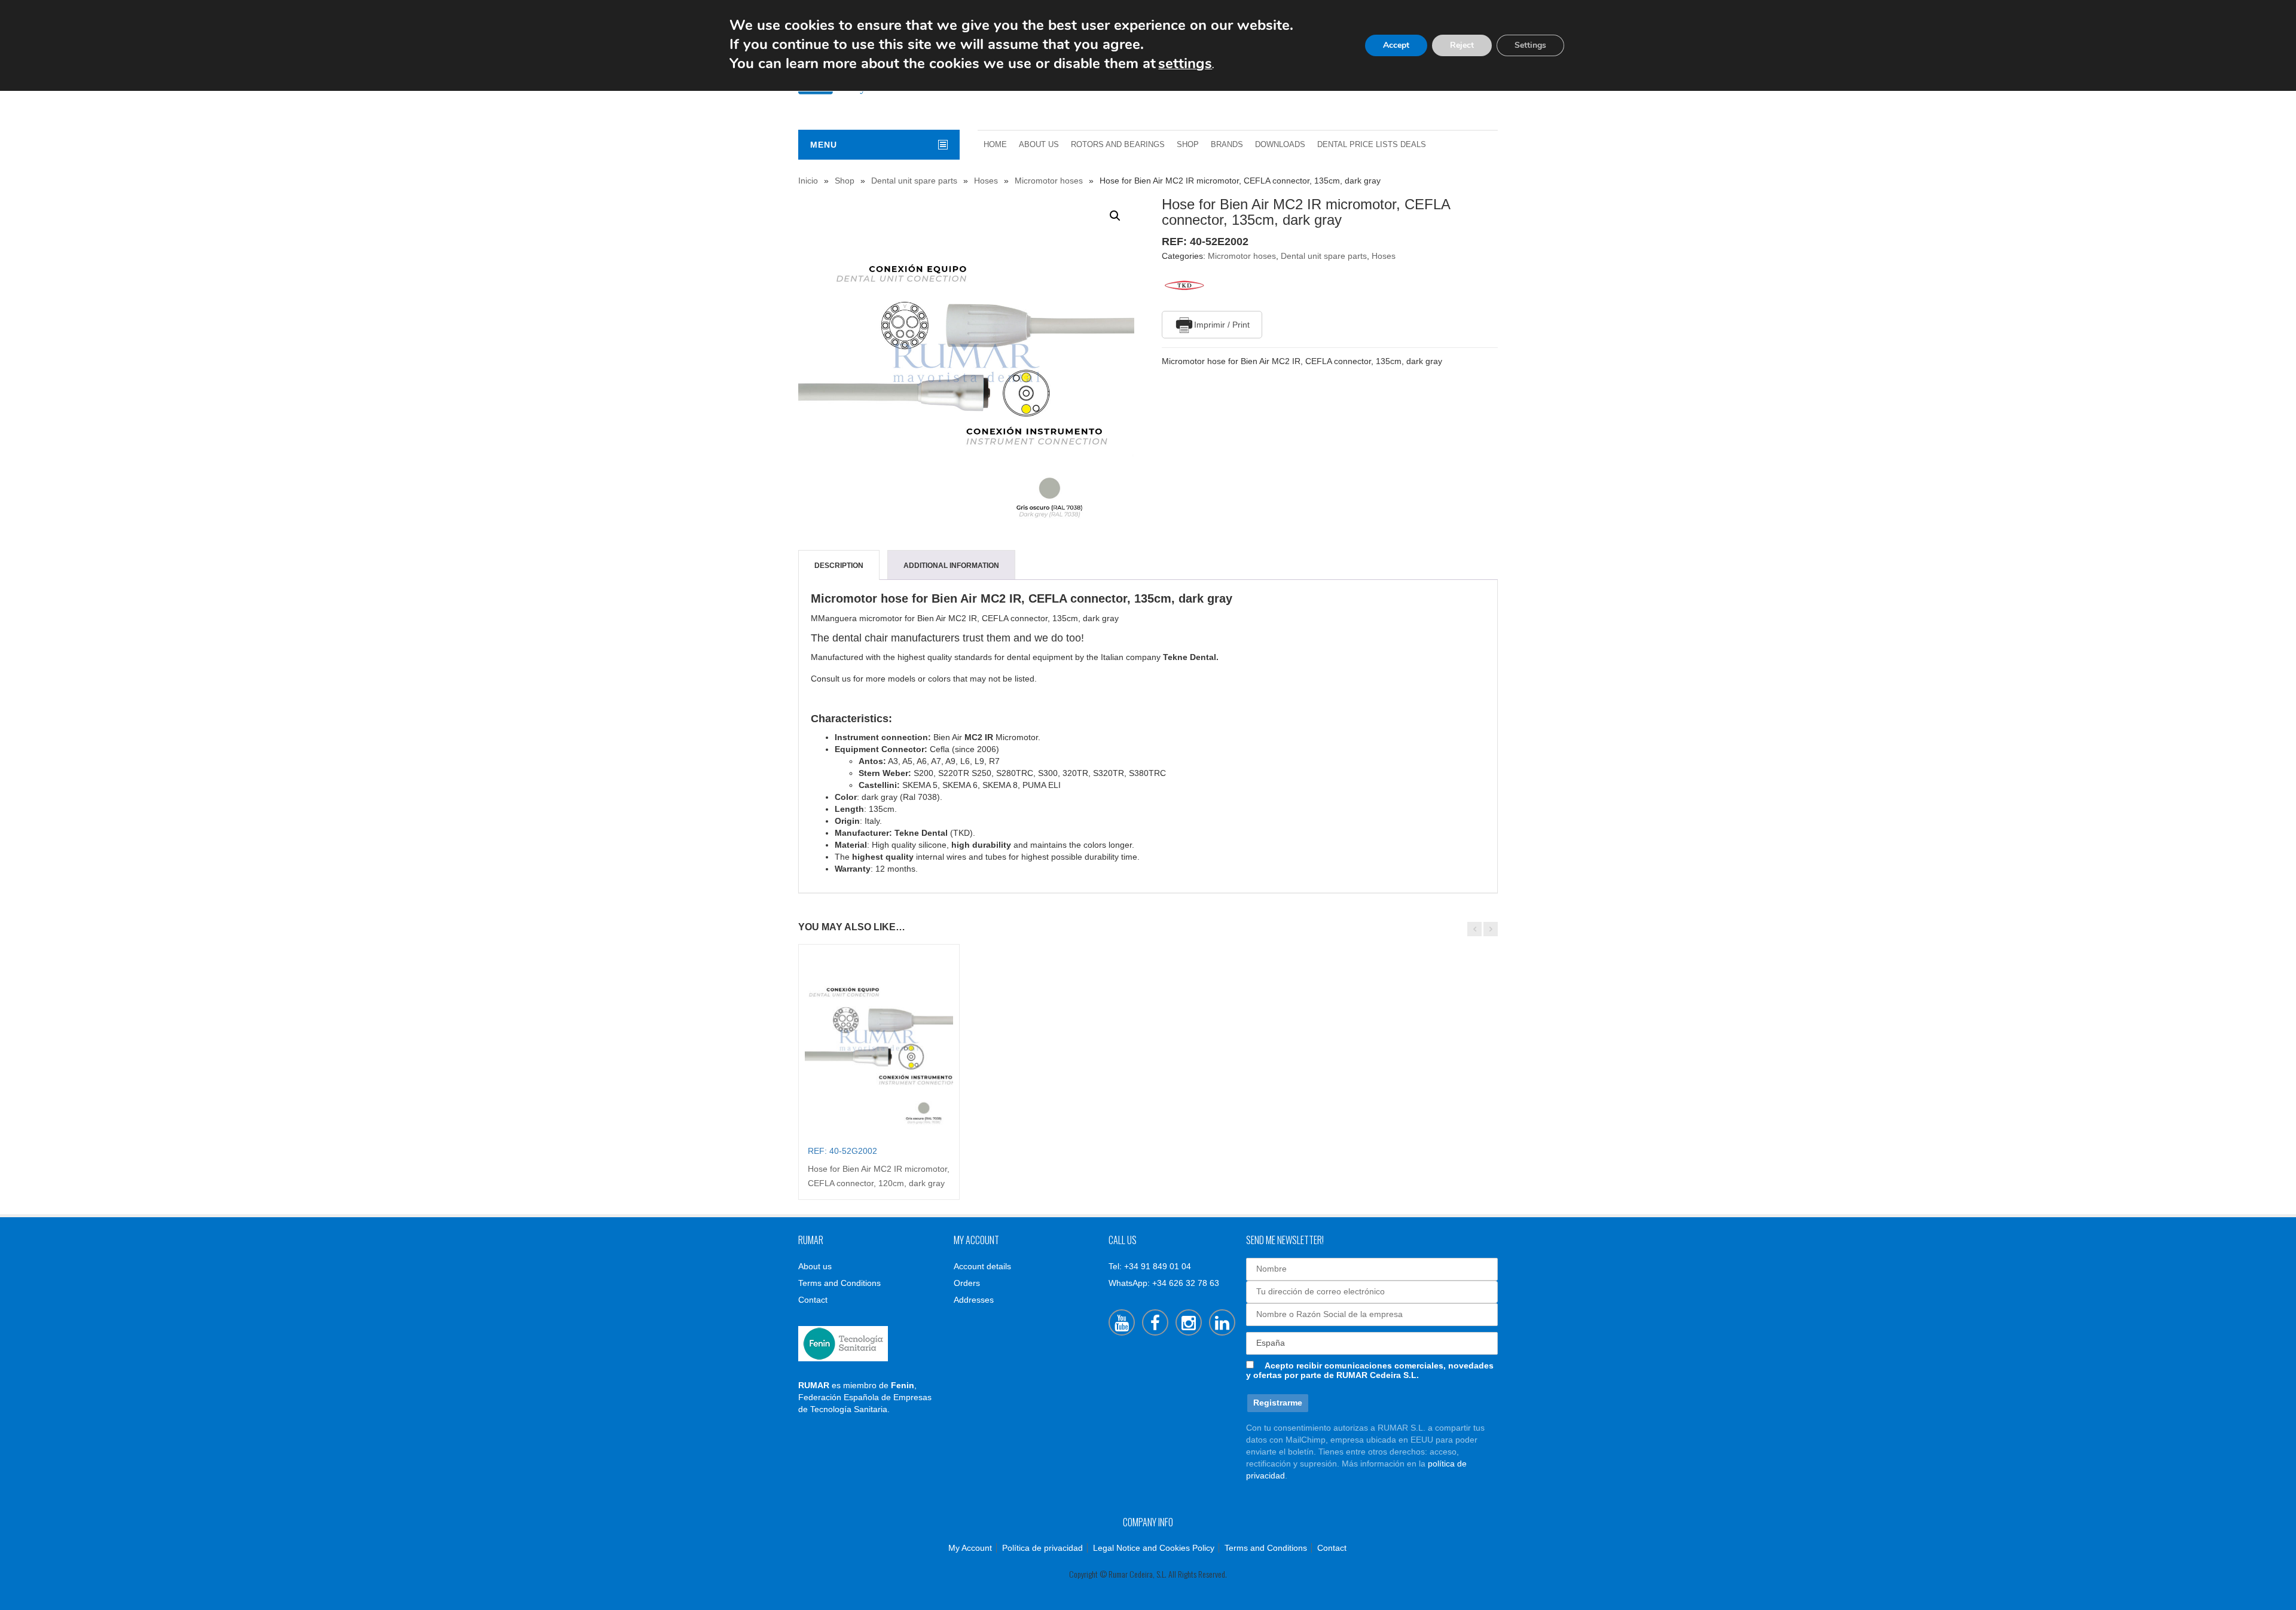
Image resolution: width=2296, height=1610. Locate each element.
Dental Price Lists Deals (1372, 145)
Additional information (951, 566)
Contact (813, 1300)
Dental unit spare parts (914, 181)
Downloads (1280, 145)
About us (1039, 145)
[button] (1115, 216)
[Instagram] (1189, 1322)
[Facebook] (1155, 1322)
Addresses (974, 1300)
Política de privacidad (1042, 1548)
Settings (1530, 45)
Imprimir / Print (1222, 325)
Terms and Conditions (839, 1283)
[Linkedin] (1222, 1322)
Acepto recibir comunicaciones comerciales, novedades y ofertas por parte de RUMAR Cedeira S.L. (1370, 1370)
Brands (1227, 145)
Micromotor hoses (1049, 181)
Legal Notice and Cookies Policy (1154, 1548)
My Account (970, 1548)
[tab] (839, 566)
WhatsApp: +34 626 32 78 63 (1164, 1283)
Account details (982, 1266)
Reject (1462, 45)
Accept (1396, 45)
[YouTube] (1122, 1322)
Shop (1188, 145)
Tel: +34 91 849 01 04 (1150, 1266)
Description (839, 566)
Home (995, 145)
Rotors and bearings (1118, 145)
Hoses (986, 181)
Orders (967, 1283)
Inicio (808, 181)
